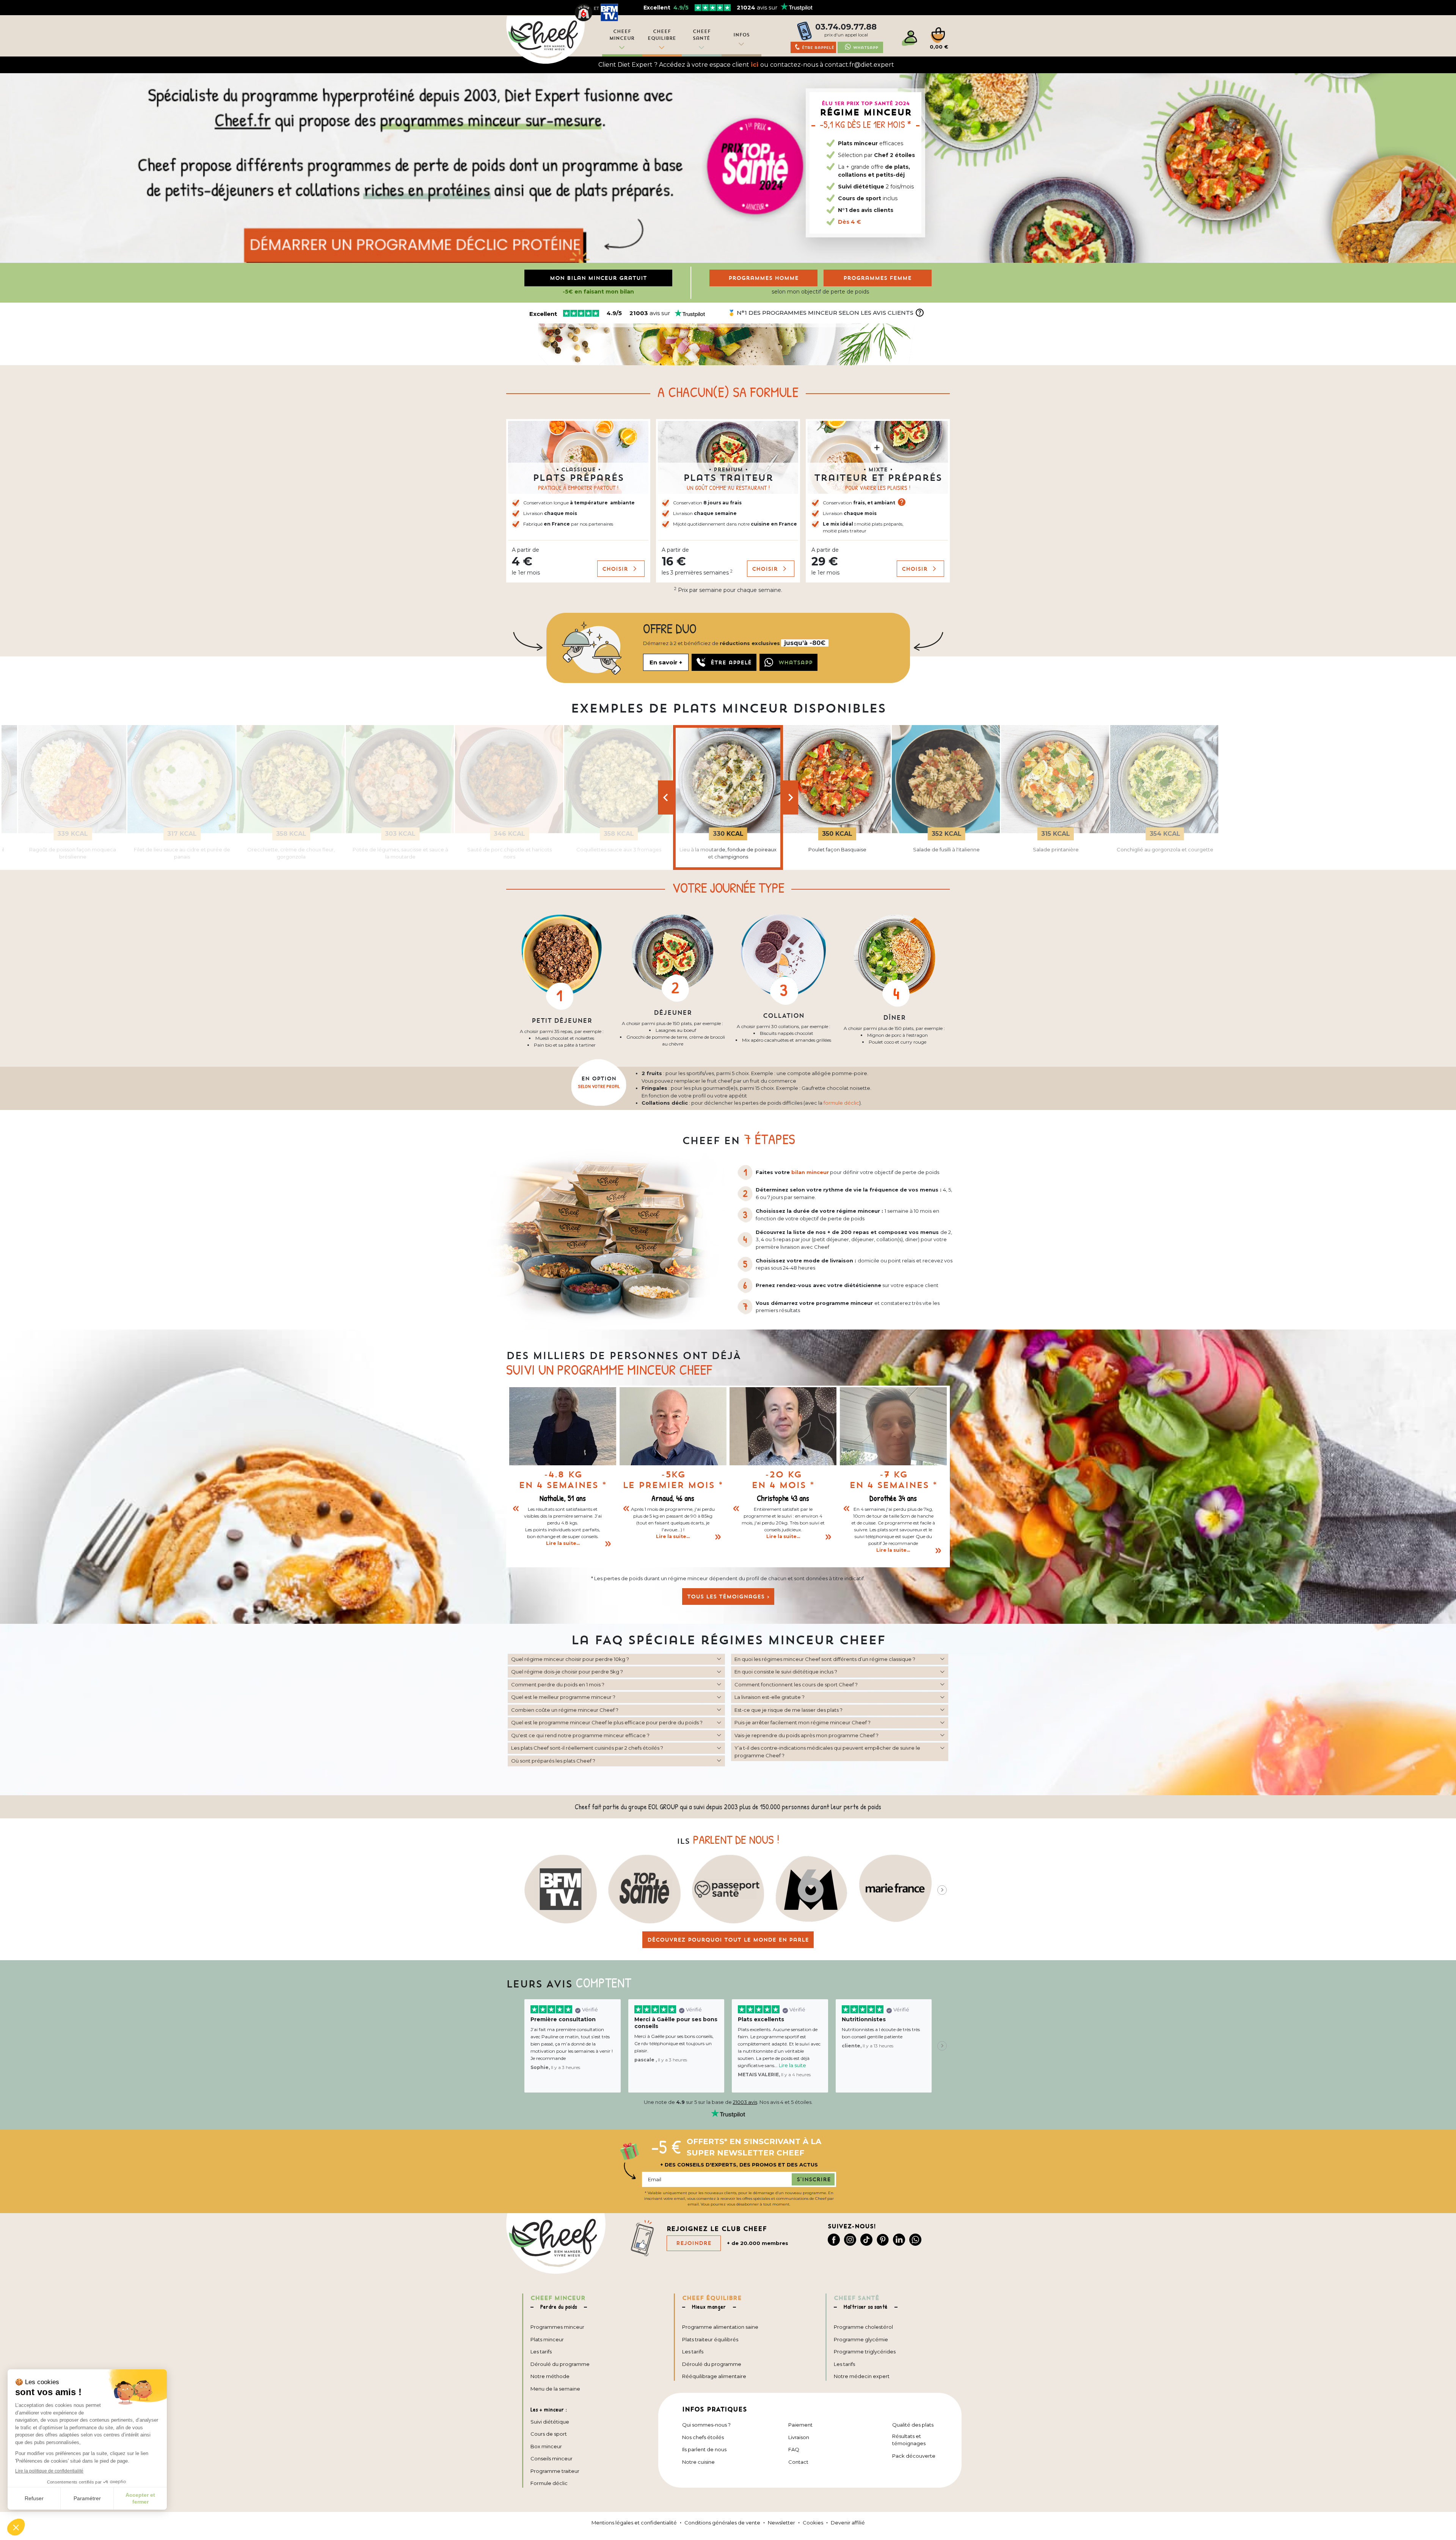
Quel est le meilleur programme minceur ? (563, 1697)
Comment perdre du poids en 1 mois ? (558, 1684)
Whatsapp (866, 48)
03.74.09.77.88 (846, 27)
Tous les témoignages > (728, 1597)
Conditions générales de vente (722, 2523)
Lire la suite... (563, 1543)
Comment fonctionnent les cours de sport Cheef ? (796, 1684)
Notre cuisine (698, 2462)
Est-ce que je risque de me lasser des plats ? (788, 1710)
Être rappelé (818, 48)
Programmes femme (877, 278)
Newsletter (781, 2523)
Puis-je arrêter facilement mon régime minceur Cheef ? (803, 1722)
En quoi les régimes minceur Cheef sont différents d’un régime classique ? (825, 1659)
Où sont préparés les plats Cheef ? (553, 1761)
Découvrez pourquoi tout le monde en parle (728, 1940)
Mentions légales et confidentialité (634, 2523)
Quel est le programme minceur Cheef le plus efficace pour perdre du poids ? (607, 1722)
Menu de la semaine (555, 2389)
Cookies (813, 2523)
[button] (578, 501)
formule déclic (841, 1103)
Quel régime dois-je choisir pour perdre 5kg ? (567, 1672)
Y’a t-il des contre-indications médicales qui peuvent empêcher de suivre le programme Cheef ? (827, 1752)
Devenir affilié (848, 2523)
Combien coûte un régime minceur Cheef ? (565, 1710)
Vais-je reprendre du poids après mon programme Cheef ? (806, 1735)
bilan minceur (810, 1172)
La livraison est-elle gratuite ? (770, 1697)
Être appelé (731, 662)
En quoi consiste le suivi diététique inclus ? (786, 1672)
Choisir (616, 568)
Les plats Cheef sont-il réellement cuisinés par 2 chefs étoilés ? (587, 1748)
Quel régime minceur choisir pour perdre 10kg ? (570, 1659)
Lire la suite (792, 2065)
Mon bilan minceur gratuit (598, 278)
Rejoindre (694, 2243)
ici (755, 65)
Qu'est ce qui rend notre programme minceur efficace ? (580, 1735)
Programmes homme (763, 278)
